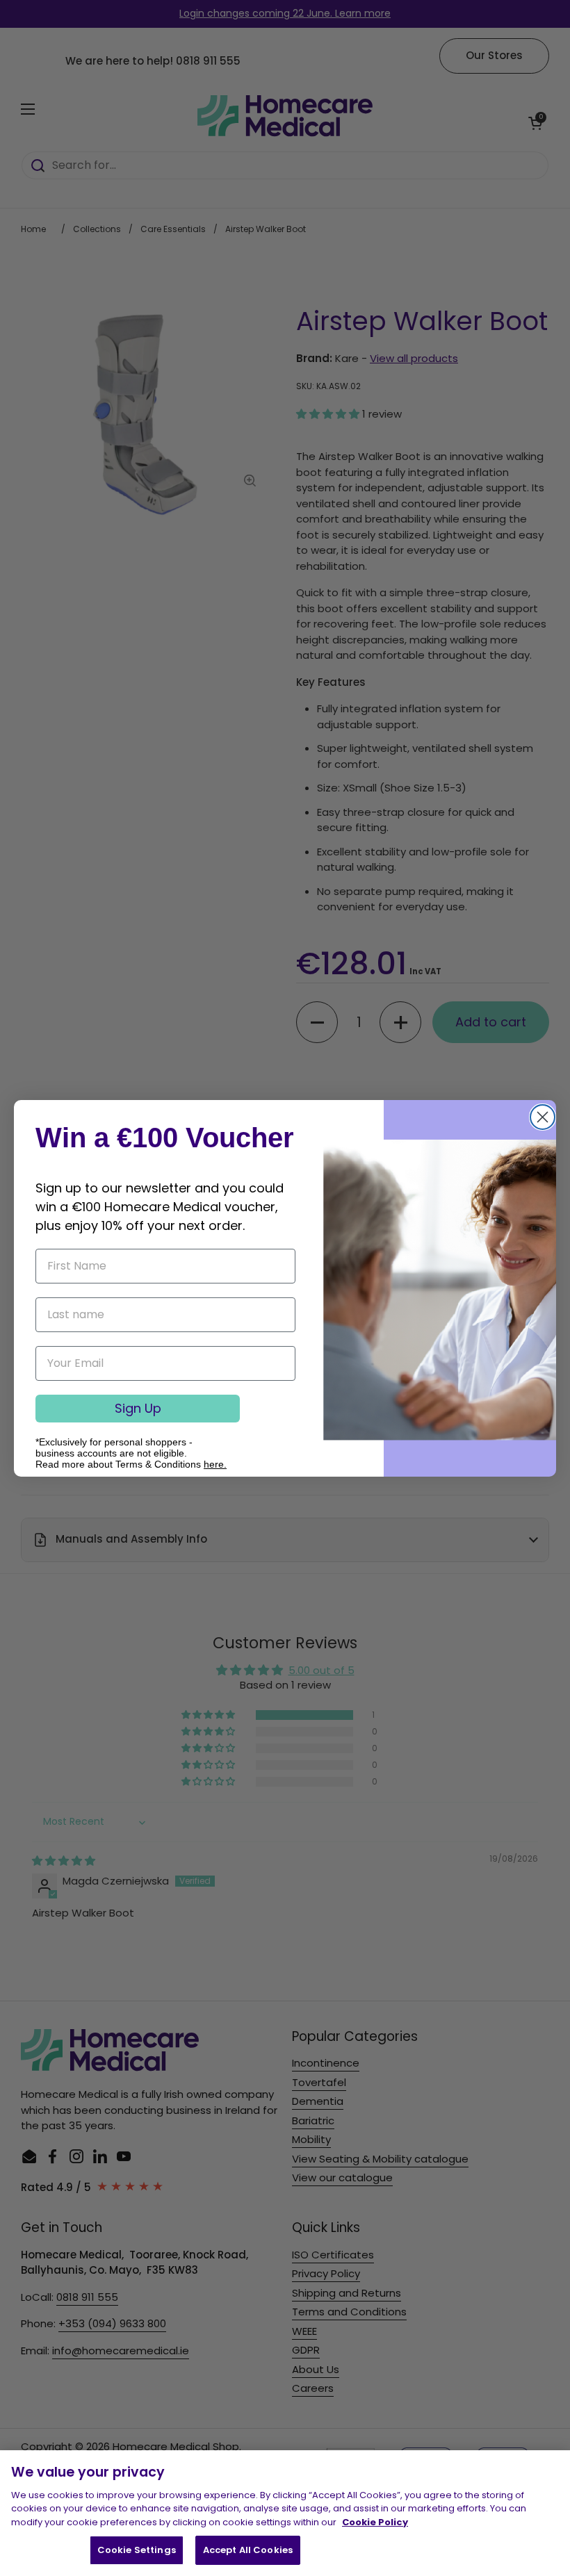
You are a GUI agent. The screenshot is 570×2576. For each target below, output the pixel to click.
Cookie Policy (375, 2522)
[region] (285, 2513)
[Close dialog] (543, 1117)
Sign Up (138, 1408)
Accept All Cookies (248, 2550)
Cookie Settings (137, 2550)
